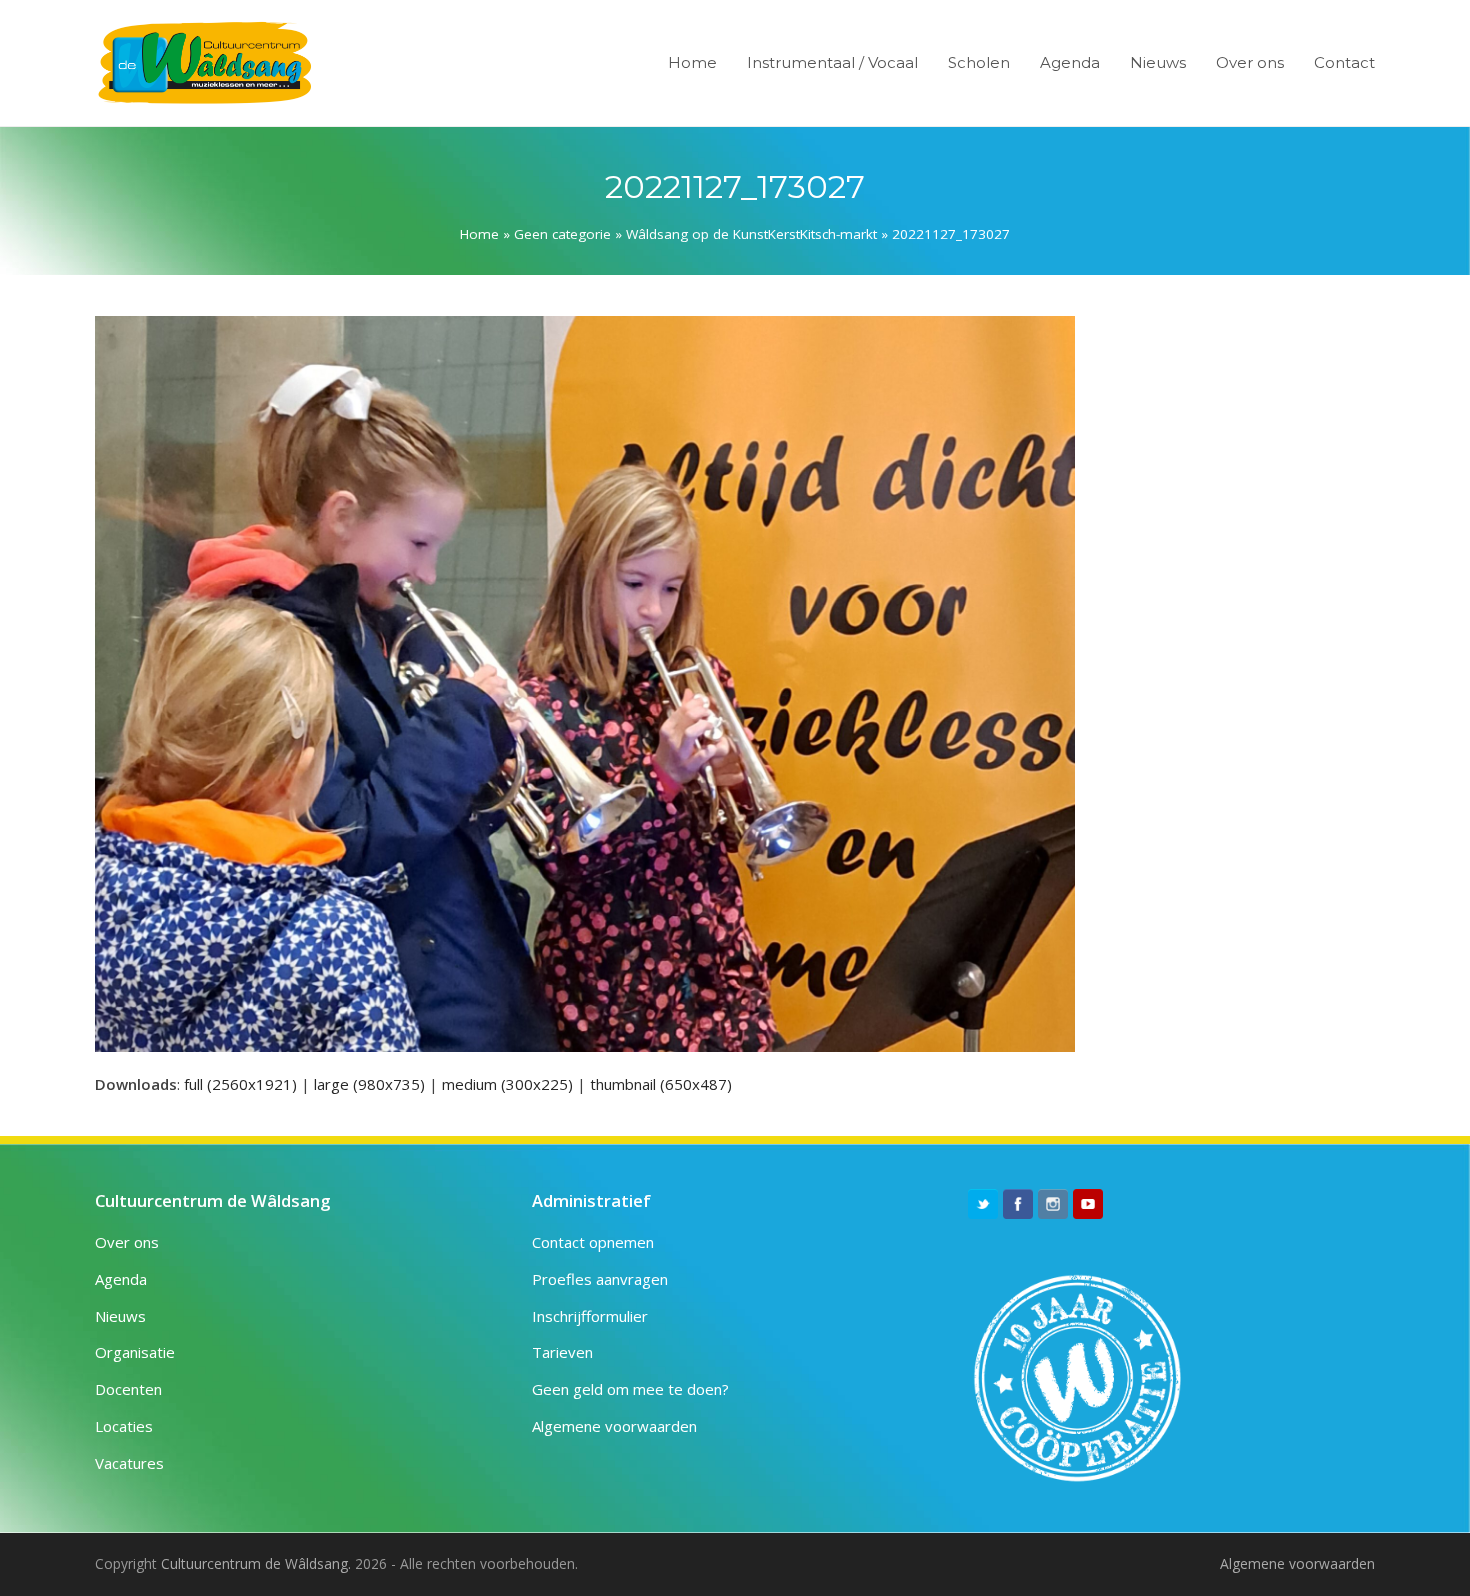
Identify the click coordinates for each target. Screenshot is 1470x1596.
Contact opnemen (593, 1242)
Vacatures (129, 1463)
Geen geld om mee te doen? (630, 1389)
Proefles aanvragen (600, 1279)
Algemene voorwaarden (614, 1426)
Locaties (124, 1426)
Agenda (121, 1279)
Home (479, 234)
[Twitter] (983, 1204)
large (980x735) (369, 1084)
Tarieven (562, 1352)
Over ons (127, 1242)
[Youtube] (1088, 1204)
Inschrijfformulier (590, 1316)
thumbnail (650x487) (661, 1084)
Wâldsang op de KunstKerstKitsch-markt (751, 234)
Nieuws (120, 1316)
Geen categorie (562, 234)
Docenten (128, 1389)
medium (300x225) (507, 1084)
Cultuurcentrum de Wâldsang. (256, 1563)
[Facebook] (1018, 1204)
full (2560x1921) (240, 1084)
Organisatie (135, 1352)
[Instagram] (1053, 1204)
